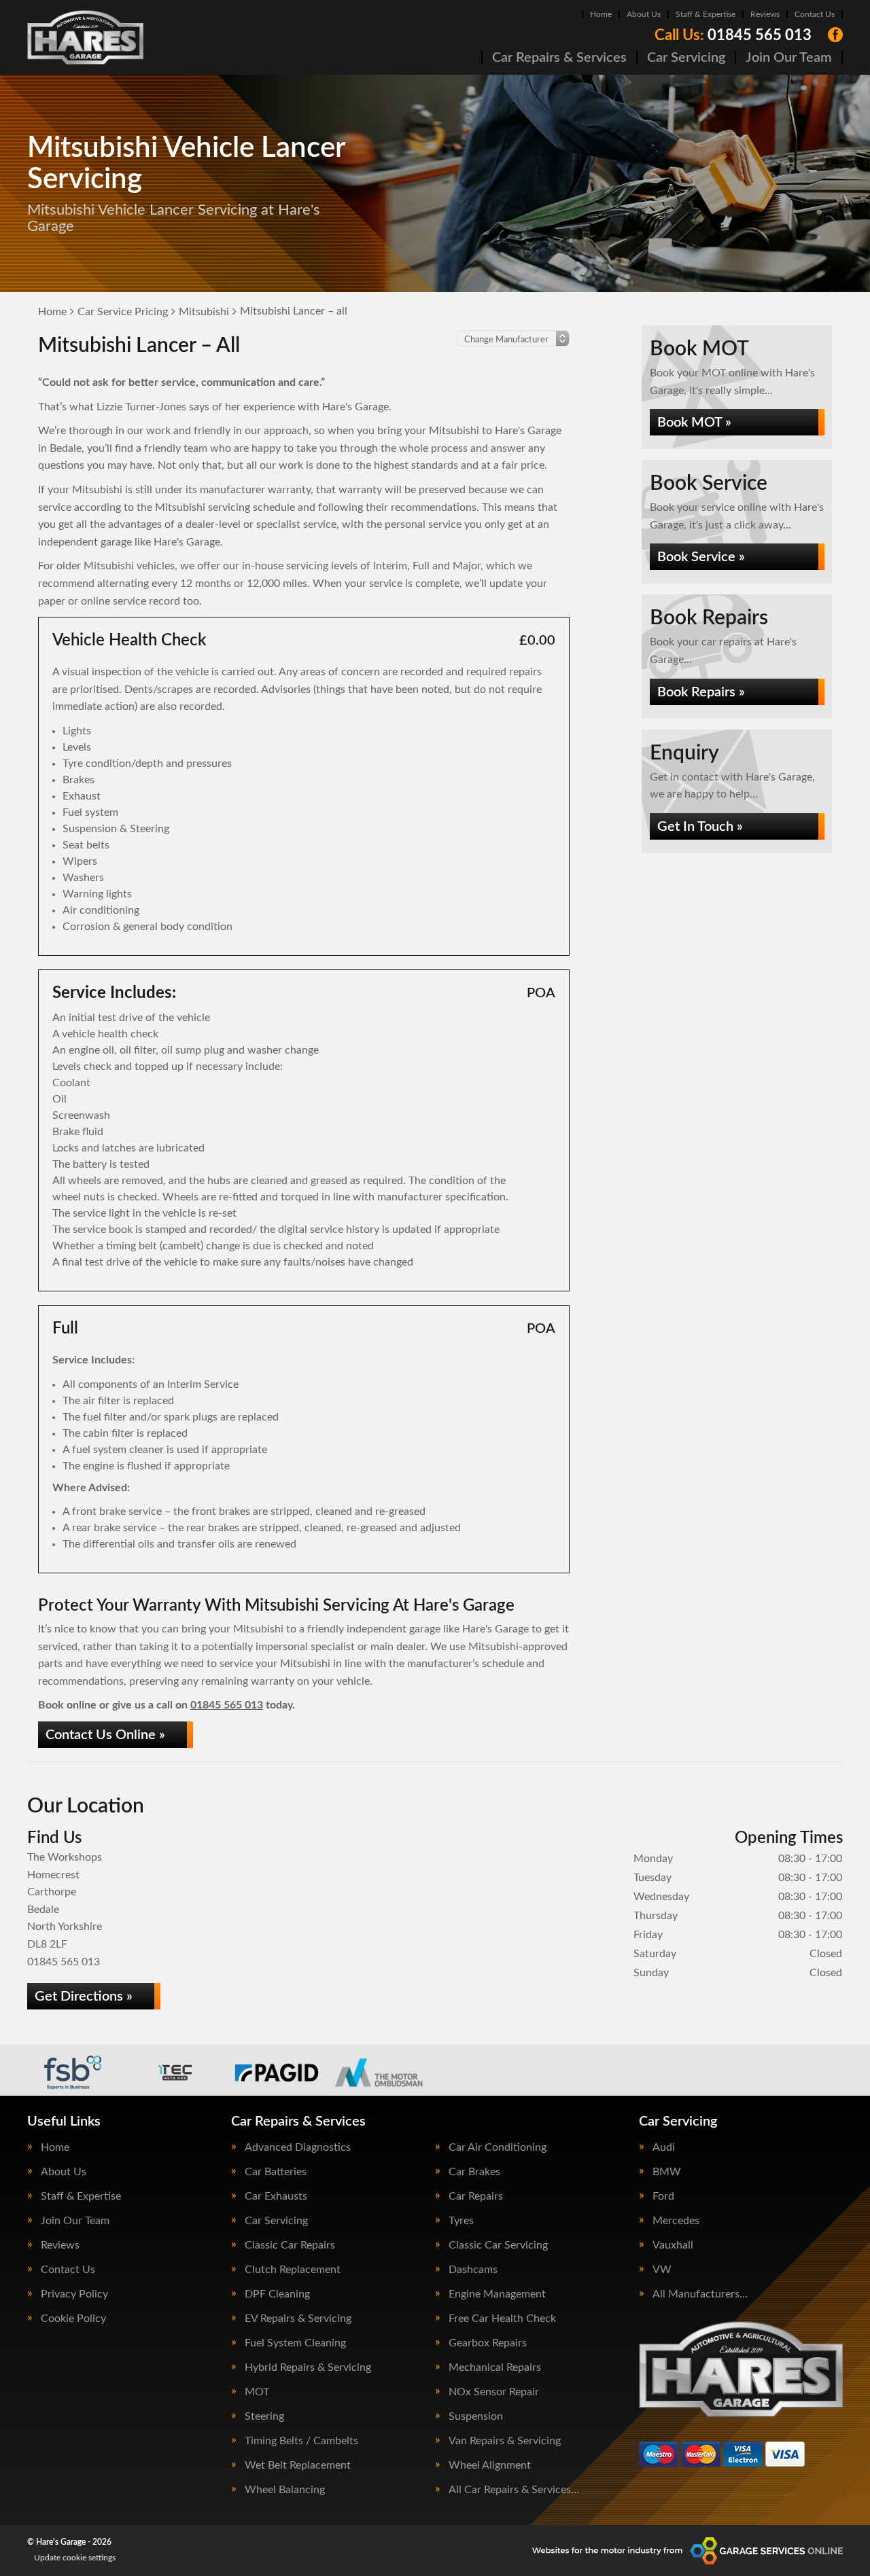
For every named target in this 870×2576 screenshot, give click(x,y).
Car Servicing (686, 58)
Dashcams (473, 2270)
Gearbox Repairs (488, 2343)
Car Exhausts (276, 2196)
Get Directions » (84, 1997)
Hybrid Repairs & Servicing (308, 2367)
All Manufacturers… (700, 2294)
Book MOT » (694, 423)
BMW (667, 2172)
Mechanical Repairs (495, 2367)
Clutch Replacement (293, 2270)
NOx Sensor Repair (494, 2392)
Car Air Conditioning (498, 2147)
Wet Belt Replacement (298, 2465)
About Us (644, 14)
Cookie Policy (73, 2319)
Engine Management (497, 2294)
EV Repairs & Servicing (298, 2319)
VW (662, 2270)
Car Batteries (276, 2172)
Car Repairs (476, 2196)
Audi (664, 2147)
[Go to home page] (85, 37)
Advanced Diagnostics (298, 2147)
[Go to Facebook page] (835, 35)
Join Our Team (789, 58)
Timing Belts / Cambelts (301, 2441)
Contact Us (815, 14)
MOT (257, 2392)
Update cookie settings (75, 2558)
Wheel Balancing (285, 2490)
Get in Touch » (700, 827)
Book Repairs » (701, 692)
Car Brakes (474, 2172)
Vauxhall (673, 2245)
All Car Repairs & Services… (514, 2490)
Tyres (461, 2221)
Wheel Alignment (490, 2465)
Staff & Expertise (706, 14)
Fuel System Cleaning (295, 2343)
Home (601, 14)
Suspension (476, 2416)
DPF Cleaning (277, 2294)
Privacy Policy (74, 2294)
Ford (663, 2196)
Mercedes (676, 2221)
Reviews (765, 14)
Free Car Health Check (502, 2319)
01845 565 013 (733, 35)
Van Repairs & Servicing (505, 2441)
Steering (264, 2416)
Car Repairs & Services (559, 58)
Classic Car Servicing (498, 2245)
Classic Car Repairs (290, 2245)
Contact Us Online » (105, 1735)
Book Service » (701, 557)
